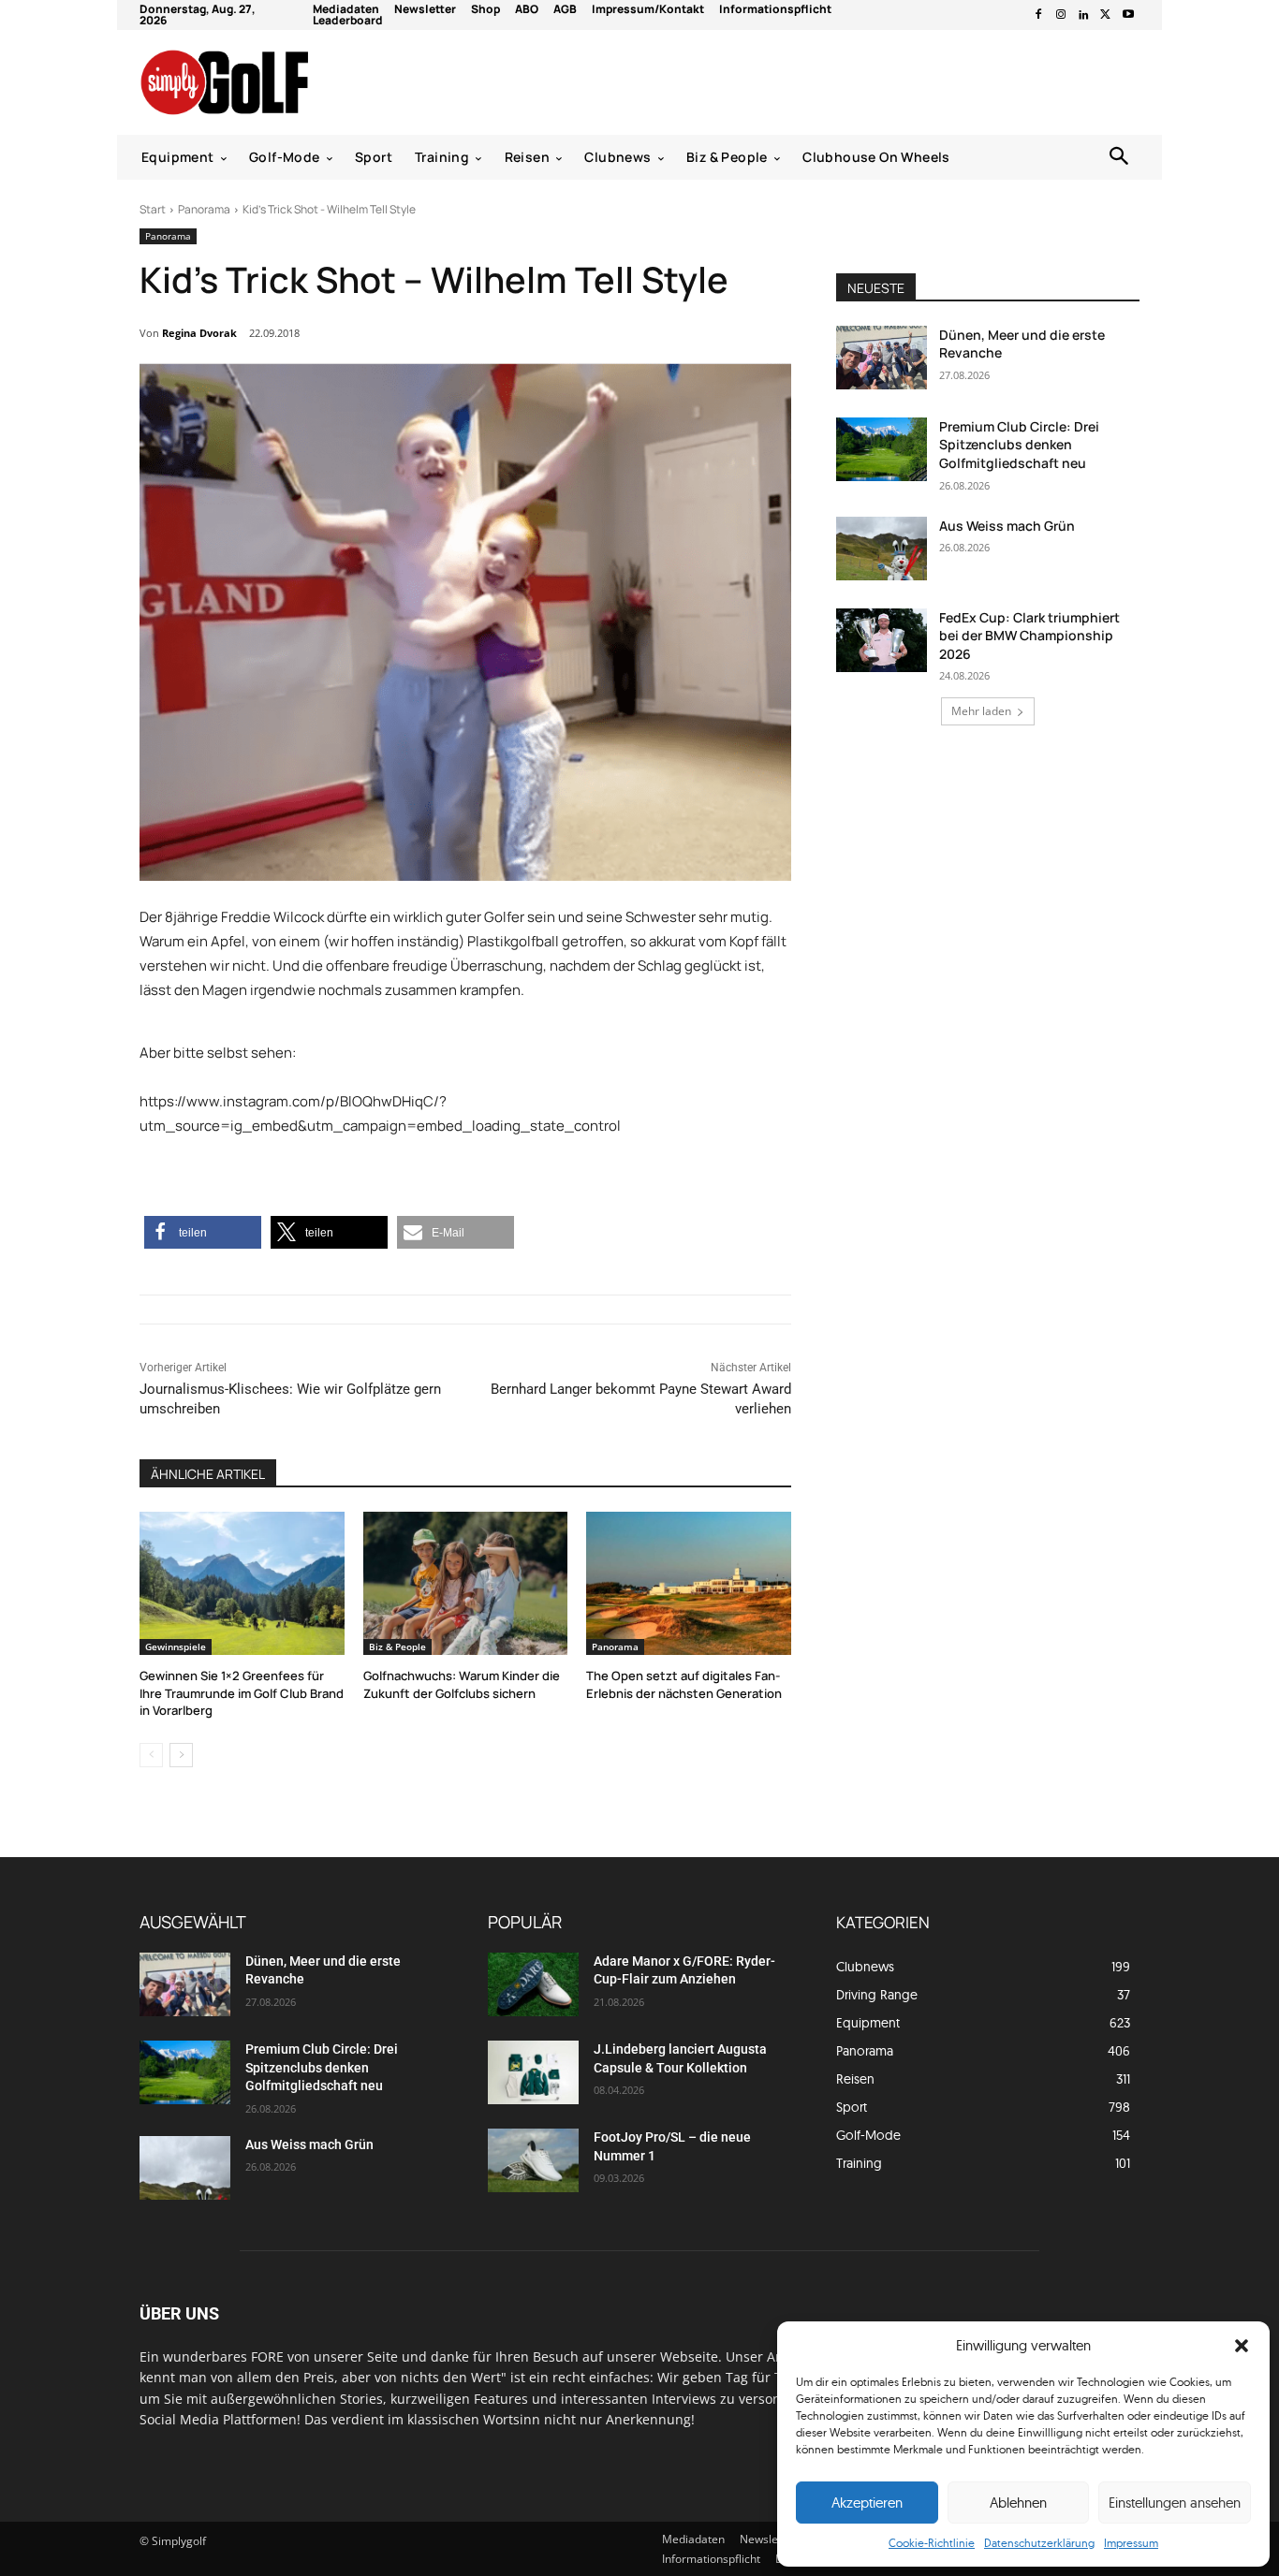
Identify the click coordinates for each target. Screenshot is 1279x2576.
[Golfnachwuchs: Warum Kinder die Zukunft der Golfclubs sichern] (466, 1583)
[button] (1242, 2346)
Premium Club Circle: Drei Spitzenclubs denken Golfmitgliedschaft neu (1019, 445)
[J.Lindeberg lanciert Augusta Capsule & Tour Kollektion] (533, 2072)
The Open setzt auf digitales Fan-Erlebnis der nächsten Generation (684, 1684)
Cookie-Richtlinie (932, 2543)
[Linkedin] (1083, 15)
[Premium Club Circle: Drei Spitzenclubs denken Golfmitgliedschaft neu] (882, 449)
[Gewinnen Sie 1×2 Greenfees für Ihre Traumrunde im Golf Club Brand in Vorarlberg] (242, 1583)
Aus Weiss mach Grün (1007, 526)
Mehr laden (981, 711)
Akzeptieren (867, 2503)
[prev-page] (151, 1755)
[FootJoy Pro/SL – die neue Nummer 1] (533, 2160)
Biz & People (397, 1647)
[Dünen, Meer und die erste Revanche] (882, 358)
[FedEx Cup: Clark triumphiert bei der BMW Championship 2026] (882, 640)
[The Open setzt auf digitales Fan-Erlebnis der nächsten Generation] (689, 1583)
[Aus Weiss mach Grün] (882, 549)
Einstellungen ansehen (1175, 2503)
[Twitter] (1106, 15)
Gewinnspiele (176, 1647)
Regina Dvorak (199, 333)
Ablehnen (1018, 2503)
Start (153, 209)
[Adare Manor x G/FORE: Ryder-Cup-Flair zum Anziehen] (533, 1984)
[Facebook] (1038, 15)
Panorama (204, 209)
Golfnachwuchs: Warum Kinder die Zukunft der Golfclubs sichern (462, 1684)
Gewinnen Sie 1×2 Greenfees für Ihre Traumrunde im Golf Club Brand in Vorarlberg (242, 1692)
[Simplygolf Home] (274, 82)
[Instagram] (1061, 15)
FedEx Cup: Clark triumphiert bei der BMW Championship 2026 (1029, 636)
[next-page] (181, 1755)
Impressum (1131, 2543)
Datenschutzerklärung (1039, 2543)
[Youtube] (1128, 15)
